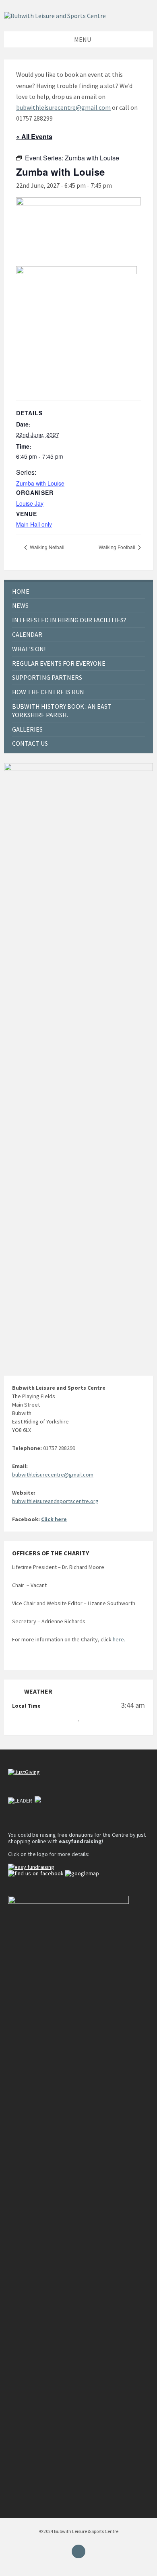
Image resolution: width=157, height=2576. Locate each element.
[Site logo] (55, 16)
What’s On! (29, 649)
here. (119, 1639)
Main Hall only (34, 524)
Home (21, 591)
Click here (54, 1519)
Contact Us (30, 743)
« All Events (34, 136)
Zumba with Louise (40, 483)
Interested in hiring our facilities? (69, 620)
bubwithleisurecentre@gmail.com (63, 107)
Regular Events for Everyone (59, 663)
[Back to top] (78, 2551)
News (20, 605)
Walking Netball (46, 547)
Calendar (27, 634)
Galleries (27, 729)
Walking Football (118, 547)
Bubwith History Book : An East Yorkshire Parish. (62, 711)
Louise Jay (30, 503)
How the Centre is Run (48, 692)
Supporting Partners (47, 677)
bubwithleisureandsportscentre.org (55, 1501)
